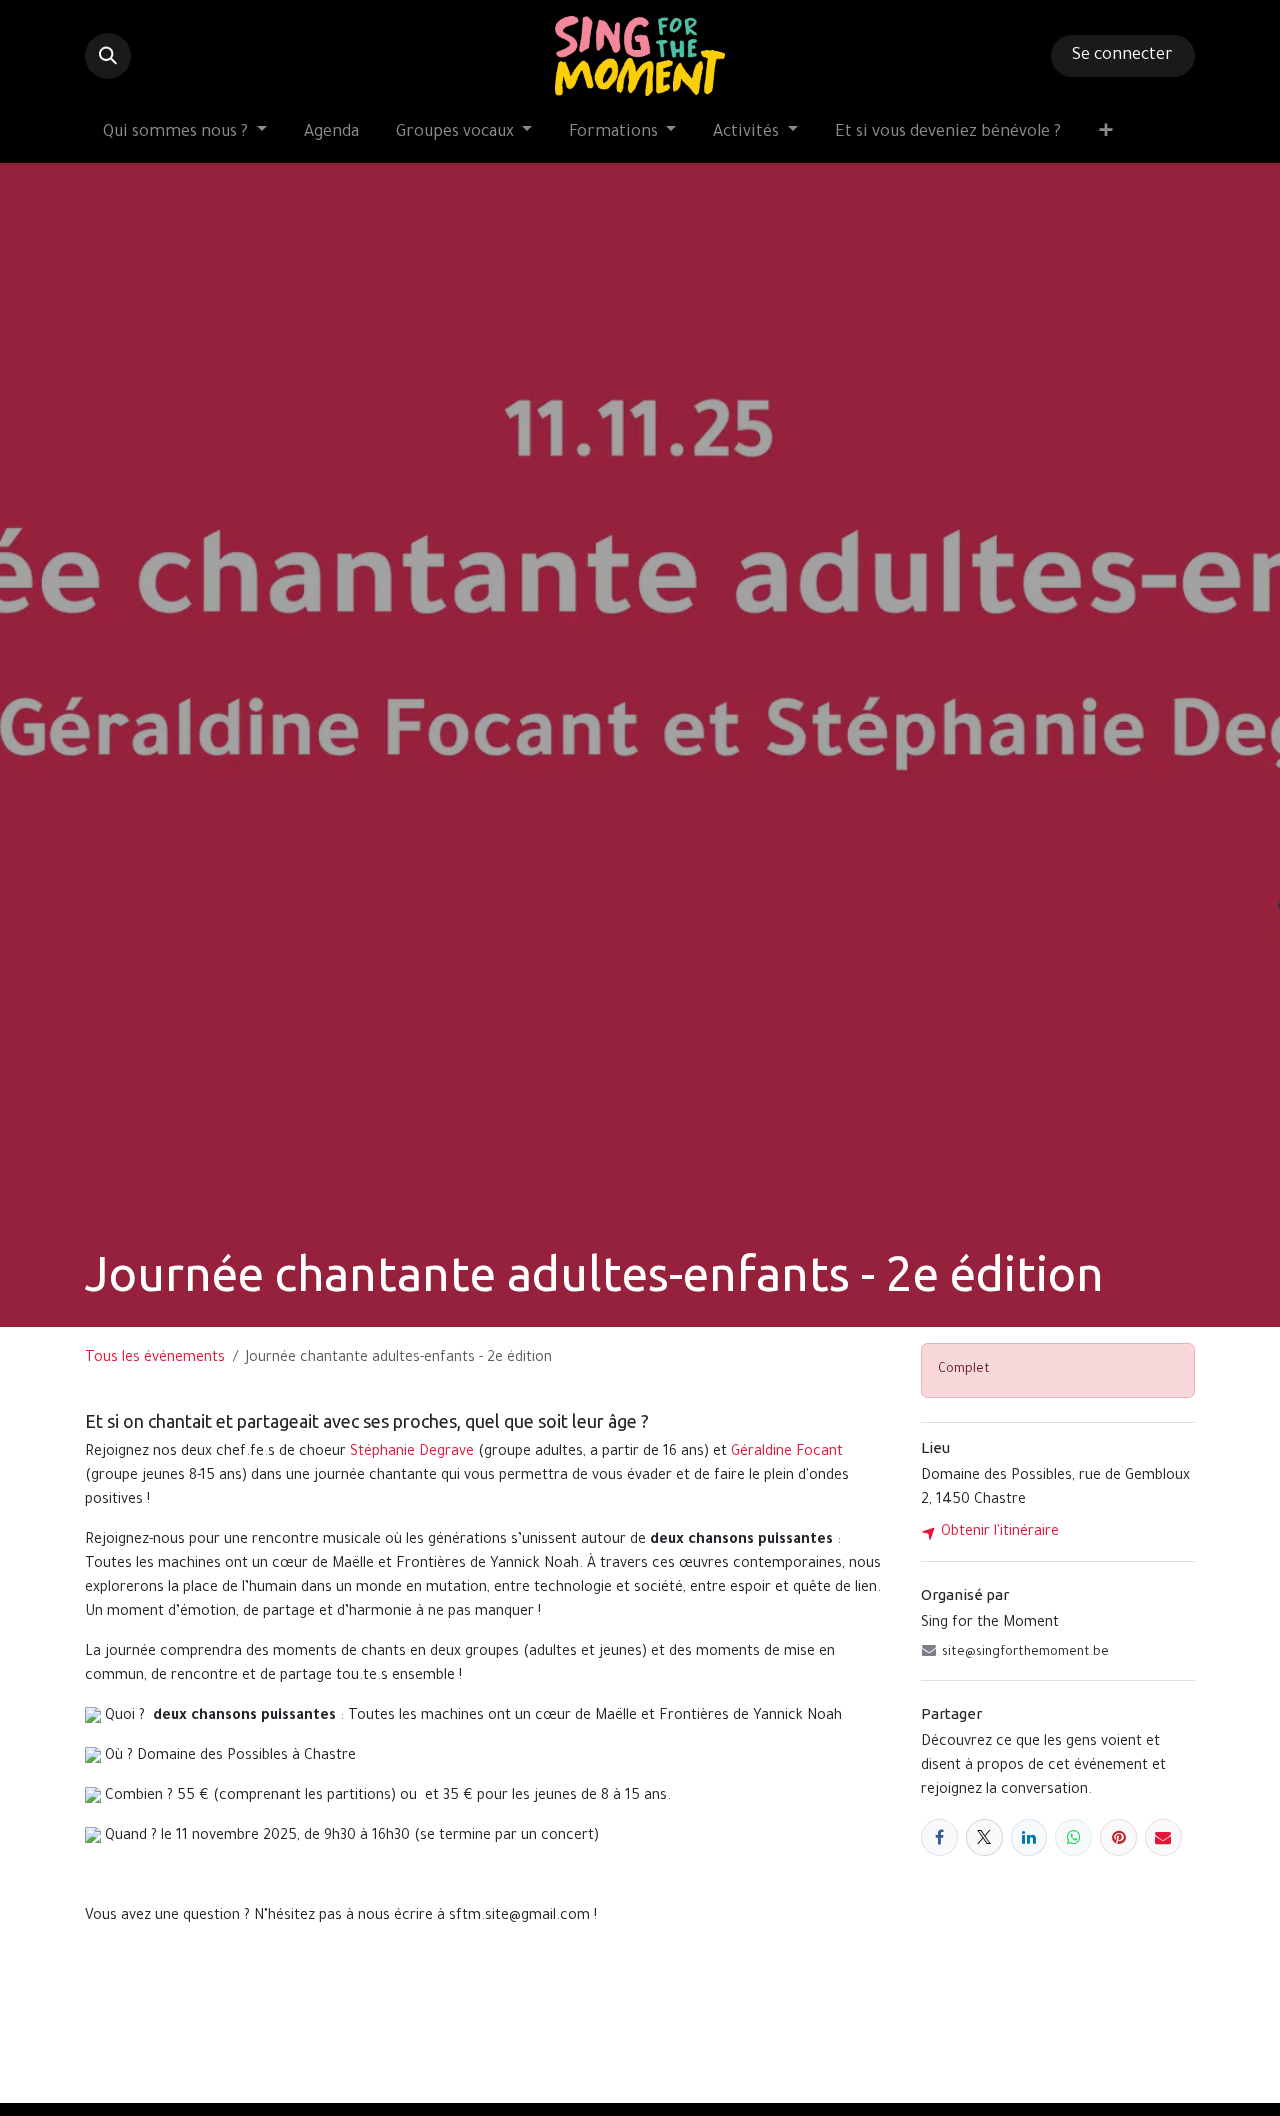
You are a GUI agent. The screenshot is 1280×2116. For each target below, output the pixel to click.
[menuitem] (185, 133)
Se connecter (1122, 56)
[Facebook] (939, 1837)
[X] (984, 1837)
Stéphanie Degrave (412, 1453)
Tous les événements (155, 1359)
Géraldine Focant (787, 1453)
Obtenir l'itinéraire (998, 1533)
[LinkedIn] (1029, 1837)
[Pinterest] (1118, 1837)
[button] (108, 56)
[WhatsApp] (1073, 1837)
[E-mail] (1163, 1837)
